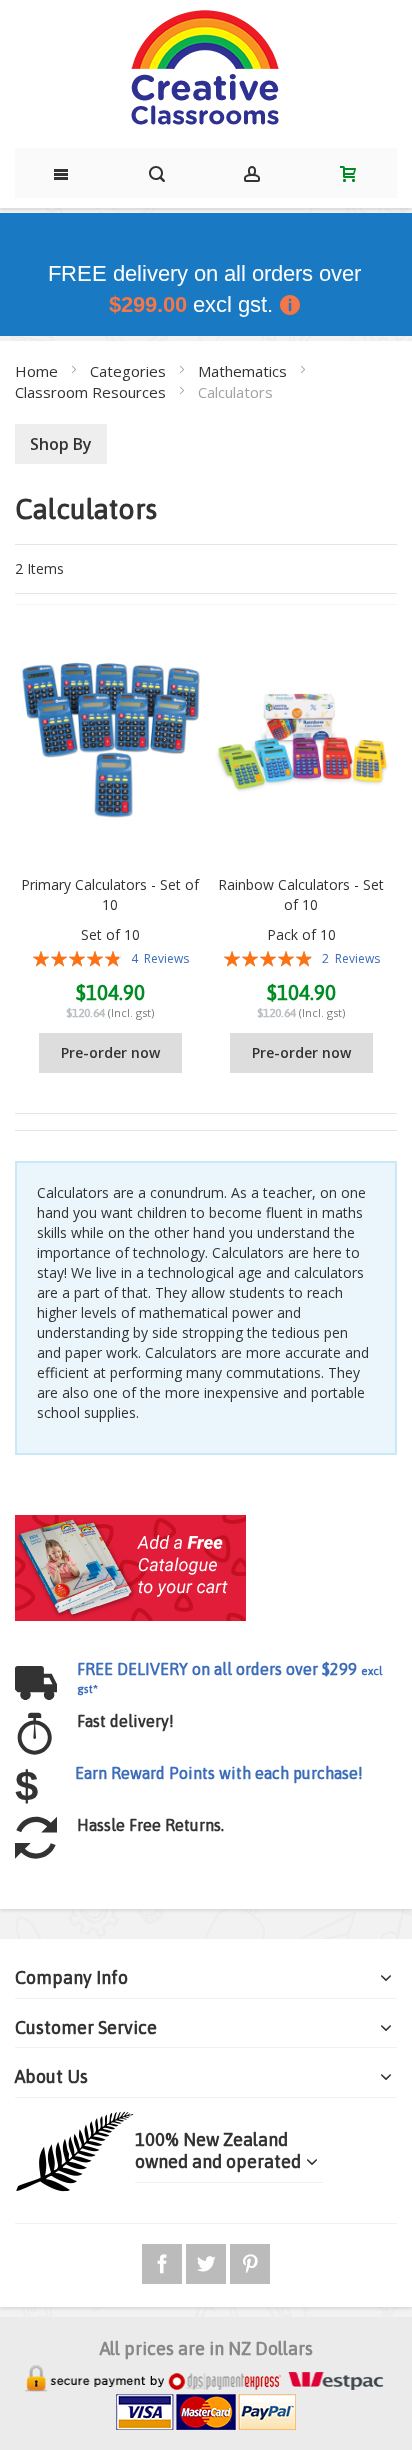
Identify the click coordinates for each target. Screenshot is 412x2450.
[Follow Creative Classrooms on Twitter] (208, 2260)
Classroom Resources (92, 392)
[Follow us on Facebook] (164, 2260)
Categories (130, 371)
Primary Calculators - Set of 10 (110, 894)
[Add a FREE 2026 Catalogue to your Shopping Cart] (130, 1524)
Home (38, 371)
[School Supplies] (205, 69)
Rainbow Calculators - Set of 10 (301, 894)
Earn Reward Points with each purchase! (219, 1773)
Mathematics (244, 371)
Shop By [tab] (61, 444)
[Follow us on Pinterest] (250, 2260)
